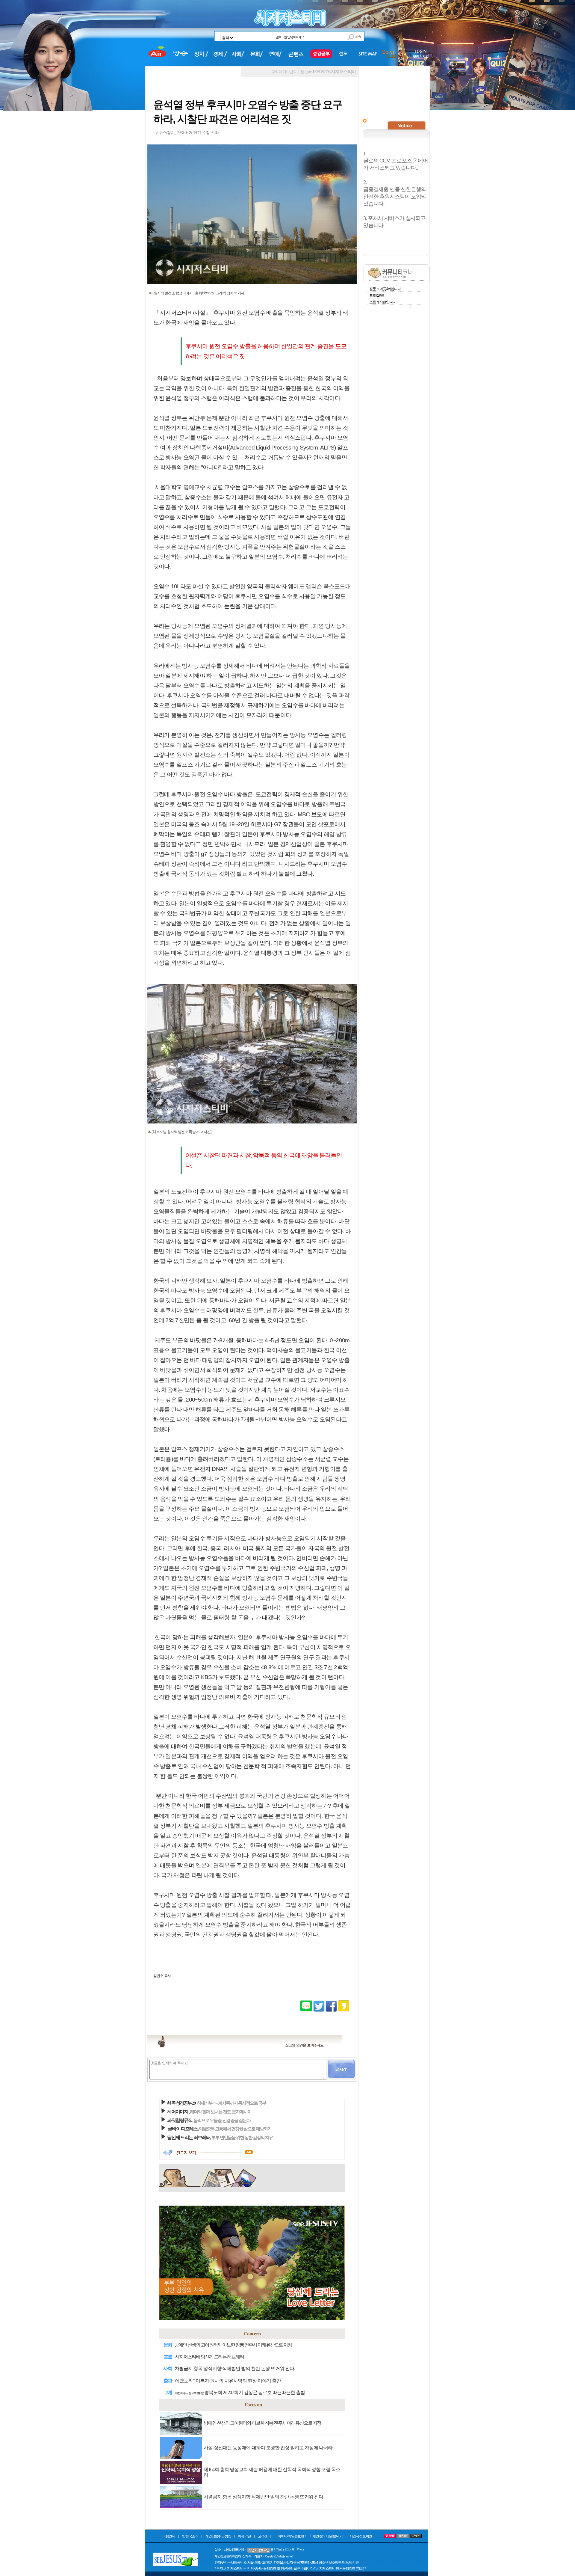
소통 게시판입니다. (383, 302)
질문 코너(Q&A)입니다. (385, 289)
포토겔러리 (377, 295)
